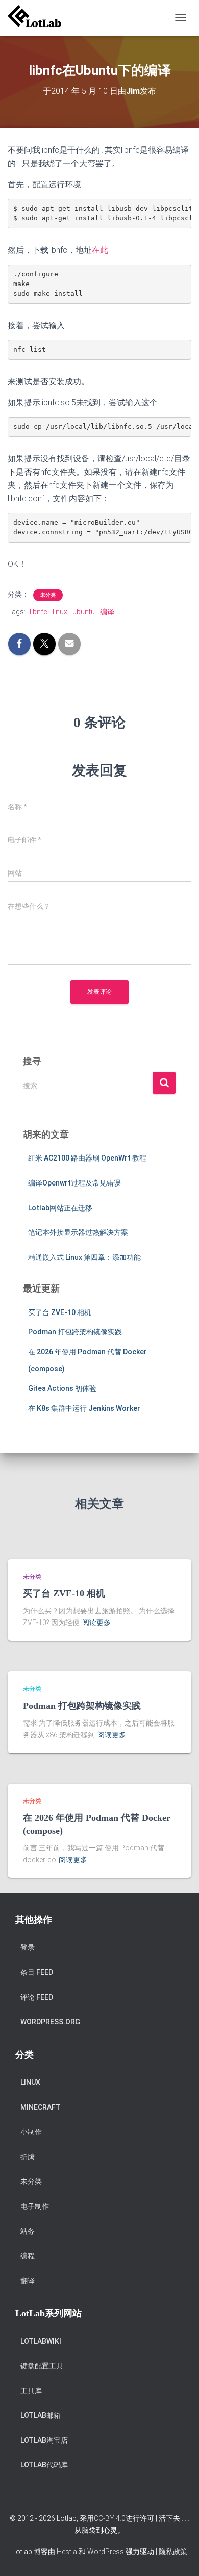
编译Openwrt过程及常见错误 (74, 1183)
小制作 (31, 2132)
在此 (100, 250)
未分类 (48, 595)
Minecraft (41, 2107)
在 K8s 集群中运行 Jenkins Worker (84, 1408)
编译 (107, 612)
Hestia (67, 2552)
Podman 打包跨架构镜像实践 (75, 1332)
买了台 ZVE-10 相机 (60, 1312)
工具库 (31, 2391)
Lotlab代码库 (44, 2465)
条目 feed (37, 1972)
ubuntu (84, 612)
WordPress (106, 2552)
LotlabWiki (41, 2341)
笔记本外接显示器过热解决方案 (78, 1232)
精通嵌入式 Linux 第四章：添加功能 (84, 1257)
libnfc (39, 612)
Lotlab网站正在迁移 (60, 1208)
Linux (30, 2082)
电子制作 (35, 2206)
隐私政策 (173, 2552)
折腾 (28, 2157)
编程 (28, 2256)
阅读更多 (96, 1622)
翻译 (28, 2281)
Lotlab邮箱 (41, 2415)
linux (60, 612)
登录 (28, 1947)
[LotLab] (38, 18)
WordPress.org (50, 2022)
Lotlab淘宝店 (44, 2440)
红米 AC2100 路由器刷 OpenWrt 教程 (87, 1158)
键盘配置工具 (42, 2366)
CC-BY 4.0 (110, 2518)
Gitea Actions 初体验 (62, 1388)
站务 (28, 2231)
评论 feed (37, 1997)
